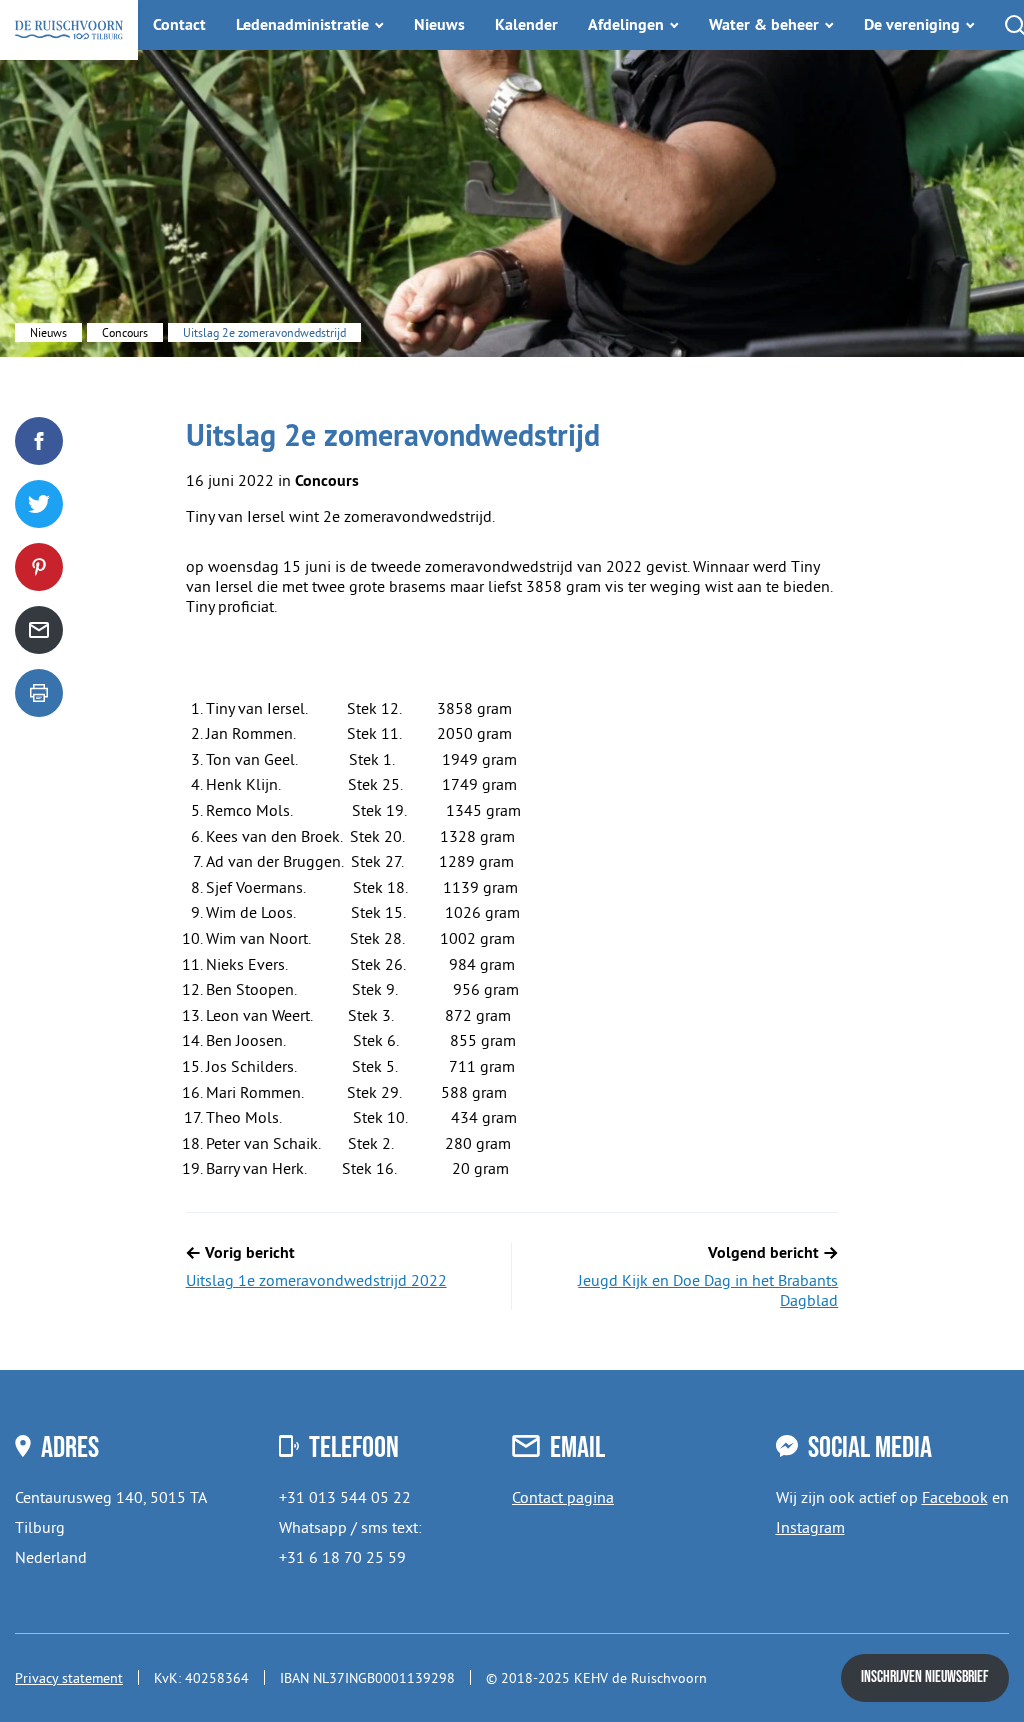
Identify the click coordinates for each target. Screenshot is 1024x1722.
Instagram (810, 1527)
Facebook (955, 1497)
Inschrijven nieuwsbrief (925, 1677)
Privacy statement (69, 1678)
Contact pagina (563, 1497)
